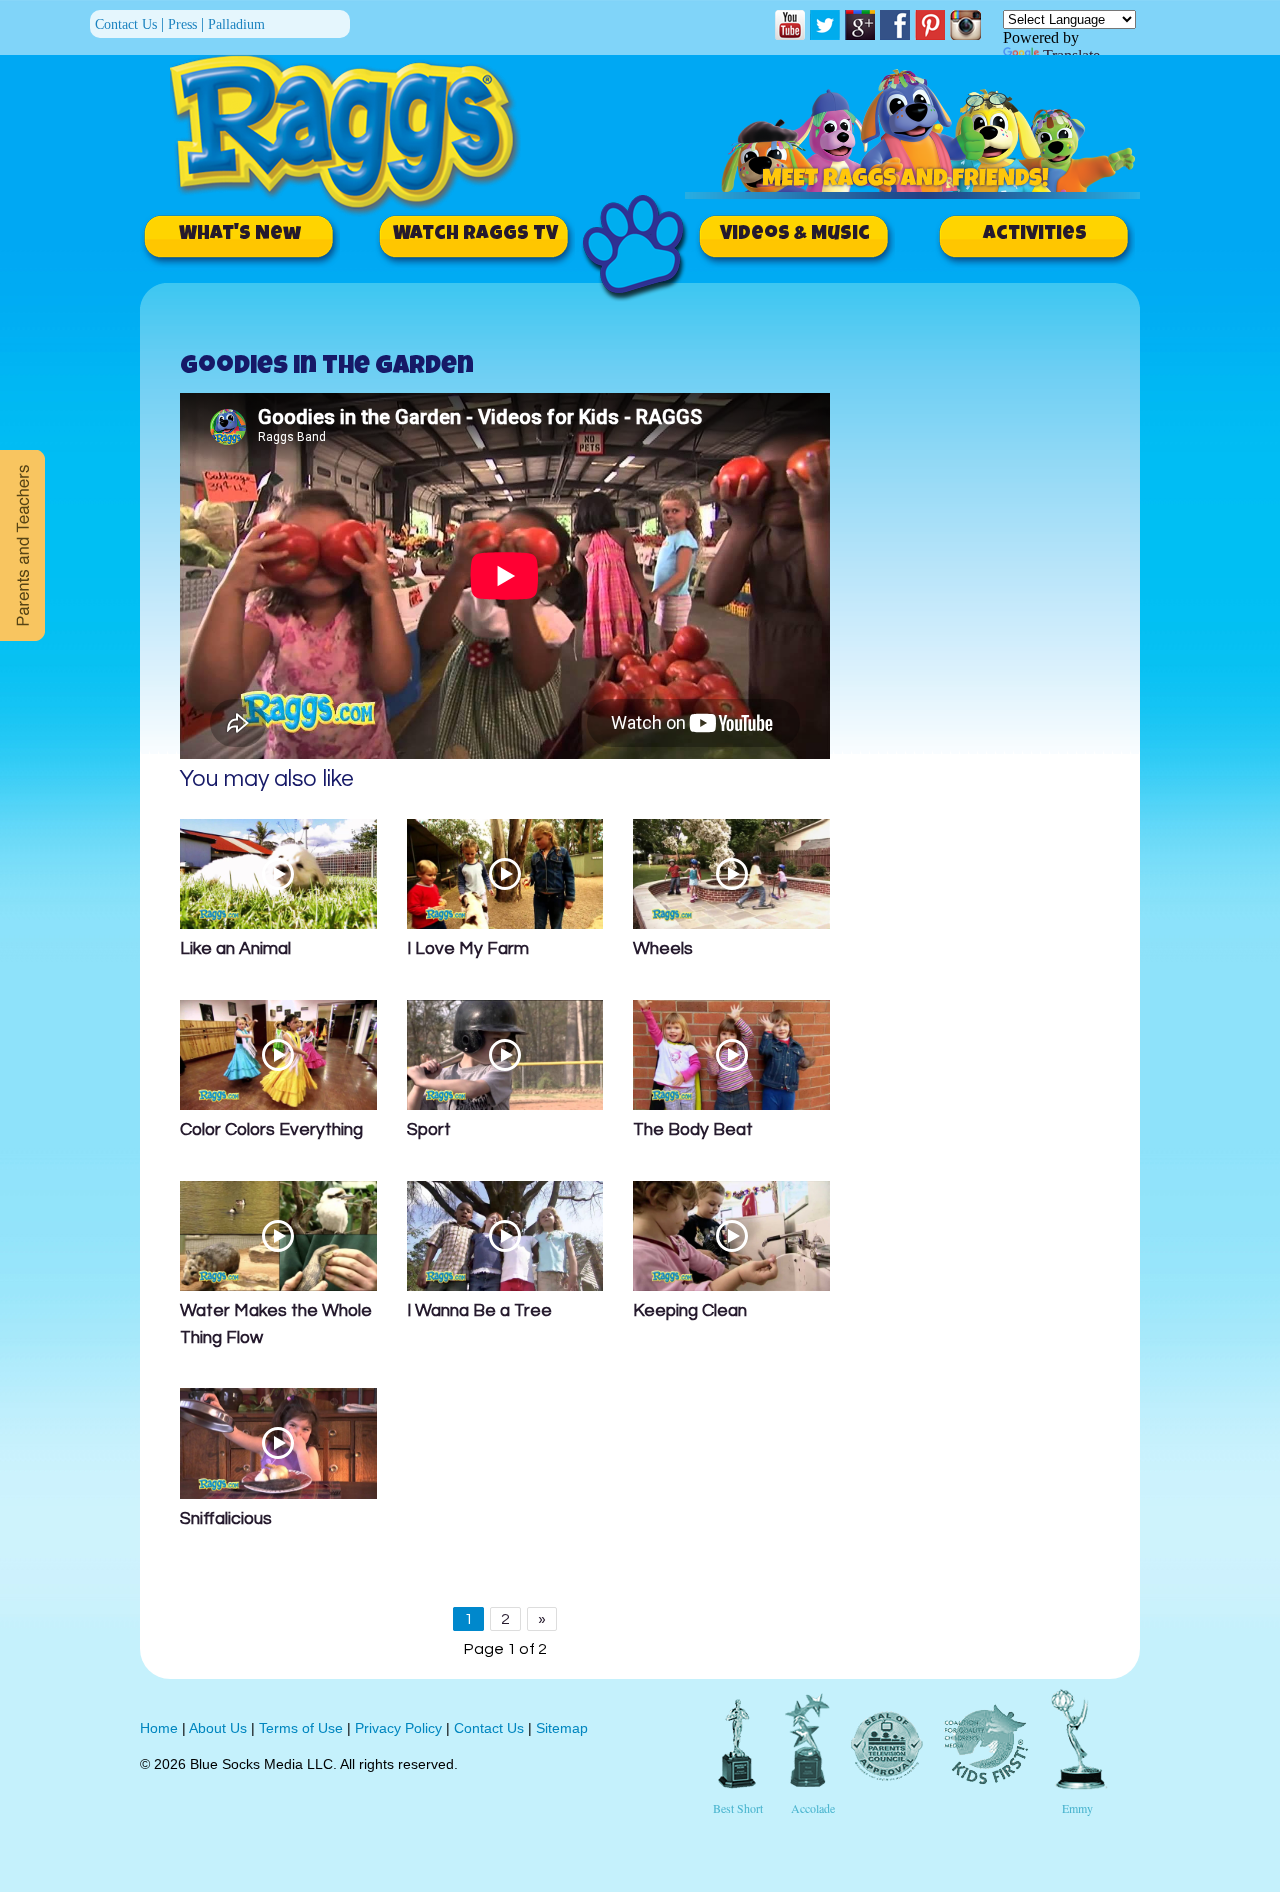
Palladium (236, 24)
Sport (429, 1130)
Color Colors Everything (271, 1130)
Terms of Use (301, 1728)
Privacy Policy (398, 1728)
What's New (240, 235)
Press (182, 24)
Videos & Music (795, 235)
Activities (1035, 235)
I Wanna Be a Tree (479, 1311)
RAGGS (357, 128)
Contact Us (126, 24)
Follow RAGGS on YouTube (790, 25)
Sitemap (562, 1728)
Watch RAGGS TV (475, 235)
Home (159, 1728)
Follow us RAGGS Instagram (965, 25)
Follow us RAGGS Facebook (895, 25)
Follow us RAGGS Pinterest (930, 25)
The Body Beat (693, 1130)
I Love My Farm (468, 949)
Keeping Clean (690, 1311)
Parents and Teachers (22, 546)
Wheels (663, 949)
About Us (218, 1728)
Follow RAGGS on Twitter (825, 25)
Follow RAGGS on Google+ (860, 25)
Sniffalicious (226, 1519)
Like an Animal (235, 949)
